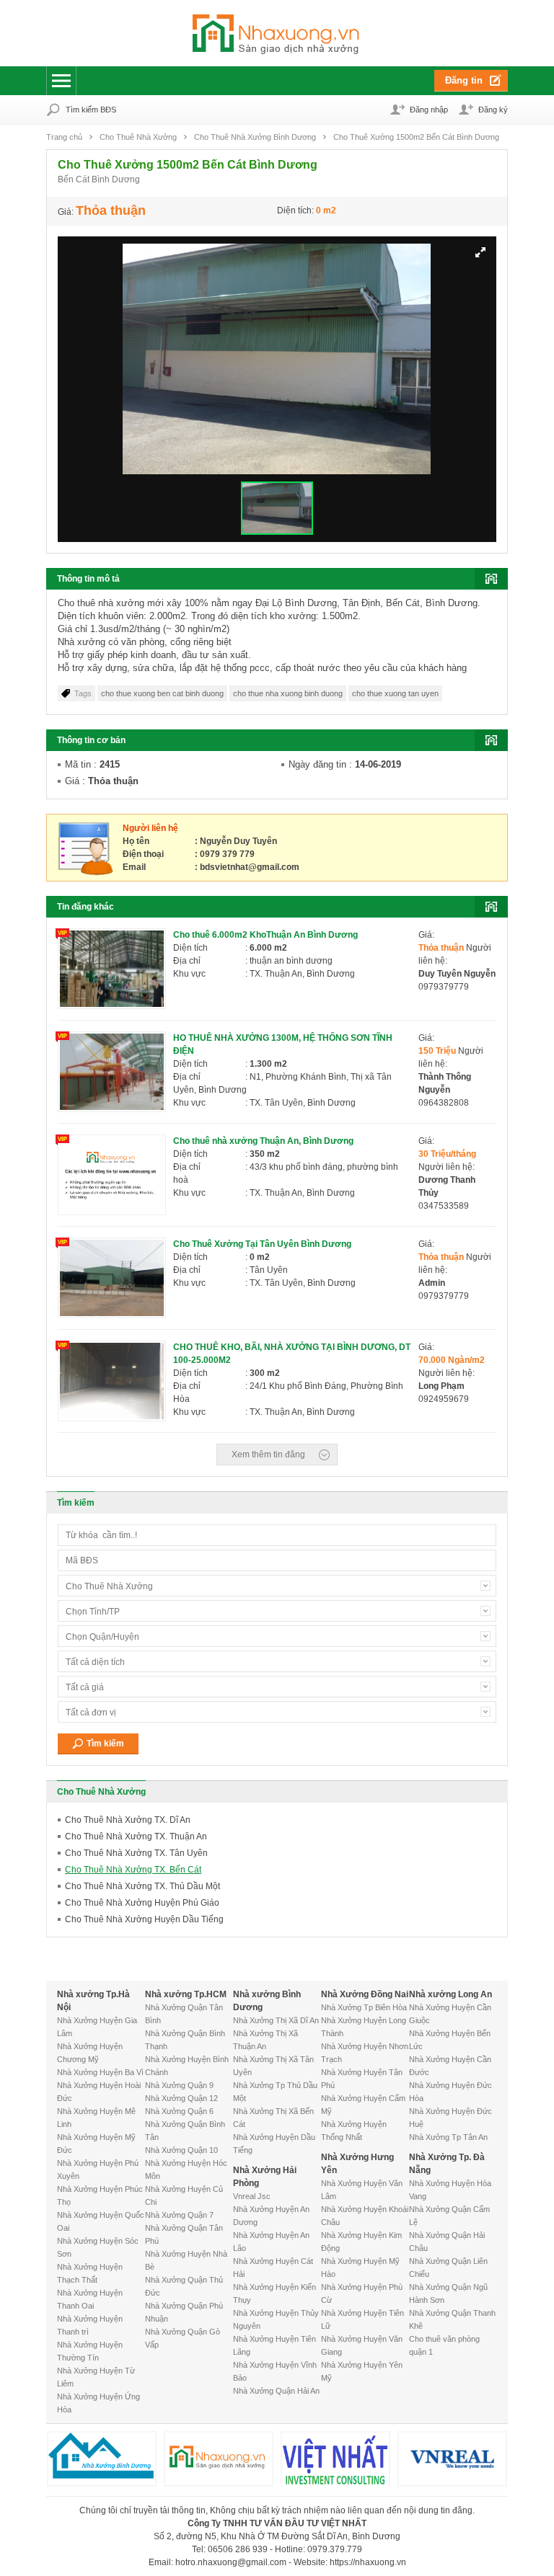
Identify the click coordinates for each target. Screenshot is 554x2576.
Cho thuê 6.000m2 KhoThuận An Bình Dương (265, 935)
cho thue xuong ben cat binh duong (162, 693)
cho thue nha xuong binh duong (288, 693)
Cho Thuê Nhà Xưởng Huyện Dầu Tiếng (144, 1919)
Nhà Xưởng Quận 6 (179, 2111)
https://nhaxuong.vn (368, 2562)
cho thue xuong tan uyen (395, 693)
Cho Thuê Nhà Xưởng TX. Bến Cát (133, 1870)
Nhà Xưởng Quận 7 (179, 2215)
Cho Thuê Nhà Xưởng (138, 137)
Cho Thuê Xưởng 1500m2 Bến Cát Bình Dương (416, 137)
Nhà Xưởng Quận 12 (181, 2098)
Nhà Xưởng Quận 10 (181, 2150)
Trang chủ (64, 137)
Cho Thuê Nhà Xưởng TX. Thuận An (136, 1836)
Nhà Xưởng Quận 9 (179, 2085)
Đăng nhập (429, 110)
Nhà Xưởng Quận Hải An (276, 2391)
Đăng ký (493, 110)
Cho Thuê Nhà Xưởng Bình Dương (255, 137)
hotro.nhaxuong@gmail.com (231, 2562)
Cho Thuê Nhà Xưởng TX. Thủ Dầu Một (142, 1886)
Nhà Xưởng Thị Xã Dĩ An (276, 2020)
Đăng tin (464, 80)
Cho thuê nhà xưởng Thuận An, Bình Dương (263, 1141)
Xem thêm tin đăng (268, 1454)
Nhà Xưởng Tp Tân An (448, 2137)
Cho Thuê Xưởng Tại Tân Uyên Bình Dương (262, 1244)
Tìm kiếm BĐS (91, 110)
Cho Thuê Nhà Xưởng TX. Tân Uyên (136, 1853)
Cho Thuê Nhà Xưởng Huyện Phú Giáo (142, 1903)
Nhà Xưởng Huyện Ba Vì (100, 2072)
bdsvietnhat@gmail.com (250, 867)
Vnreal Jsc (252, 2196)
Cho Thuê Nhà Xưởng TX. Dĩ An (128, 1820)
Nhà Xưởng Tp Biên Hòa (364, 2007)
